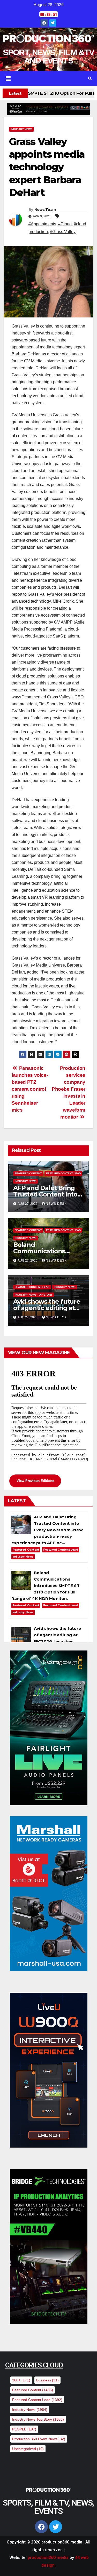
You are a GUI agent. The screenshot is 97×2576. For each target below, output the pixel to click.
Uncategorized (28, 2449)
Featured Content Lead (63, 1173)
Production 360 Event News (39, 2439)
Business (47, 2380)
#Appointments (42, 224)
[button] (40, 78)
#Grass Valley (63, 232)
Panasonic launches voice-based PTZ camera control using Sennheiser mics (30, 1089)
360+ (21, 2380)
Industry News (21, 129)
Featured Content (28, 1173)
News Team (45, 210)
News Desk (56, 1204)
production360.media (48, 2558)
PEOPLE (24, 2429)
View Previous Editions (35, 1481)
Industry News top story (34, 1295)
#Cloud (65, 224)
